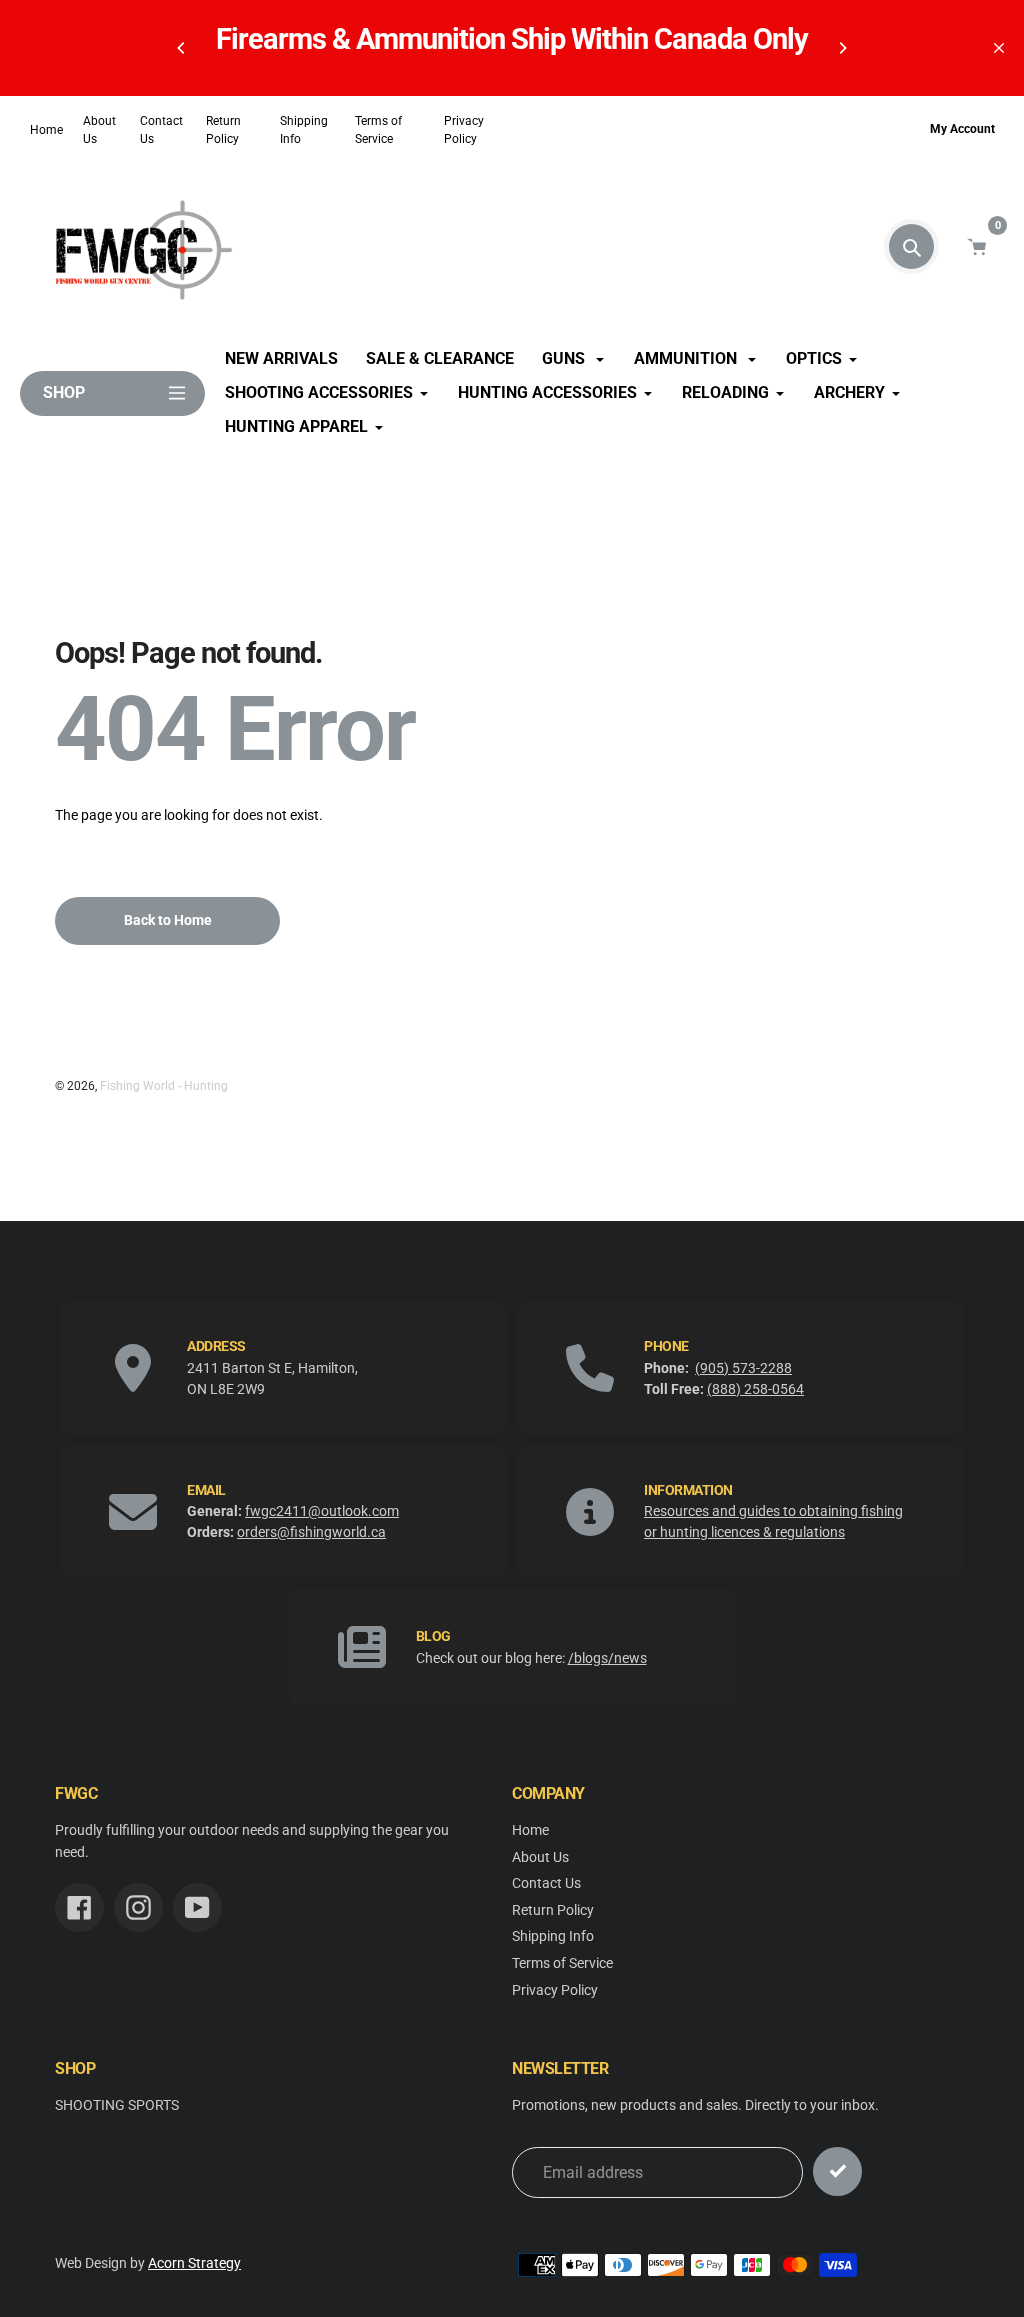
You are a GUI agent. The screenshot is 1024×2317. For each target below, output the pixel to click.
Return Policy (223, 130)
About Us (99, 130)
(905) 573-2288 (743, 1368)
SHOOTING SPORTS (117, 2105)
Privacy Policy (464, 130)
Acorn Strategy (194, 2263)
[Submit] (837, 2171)
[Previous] (182, 48)
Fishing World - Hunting (164, 1086)
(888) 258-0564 (755, 1389)
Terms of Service (378, 130)
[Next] (842, 48)
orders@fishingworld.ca (311, 1532)
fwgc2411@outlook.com (322, 1511)
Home (46, 130)
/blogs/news (607, 1658)
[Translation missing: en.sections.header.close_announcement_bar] (999, 48)
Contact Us (161, 130)
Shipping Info (304, 130)
